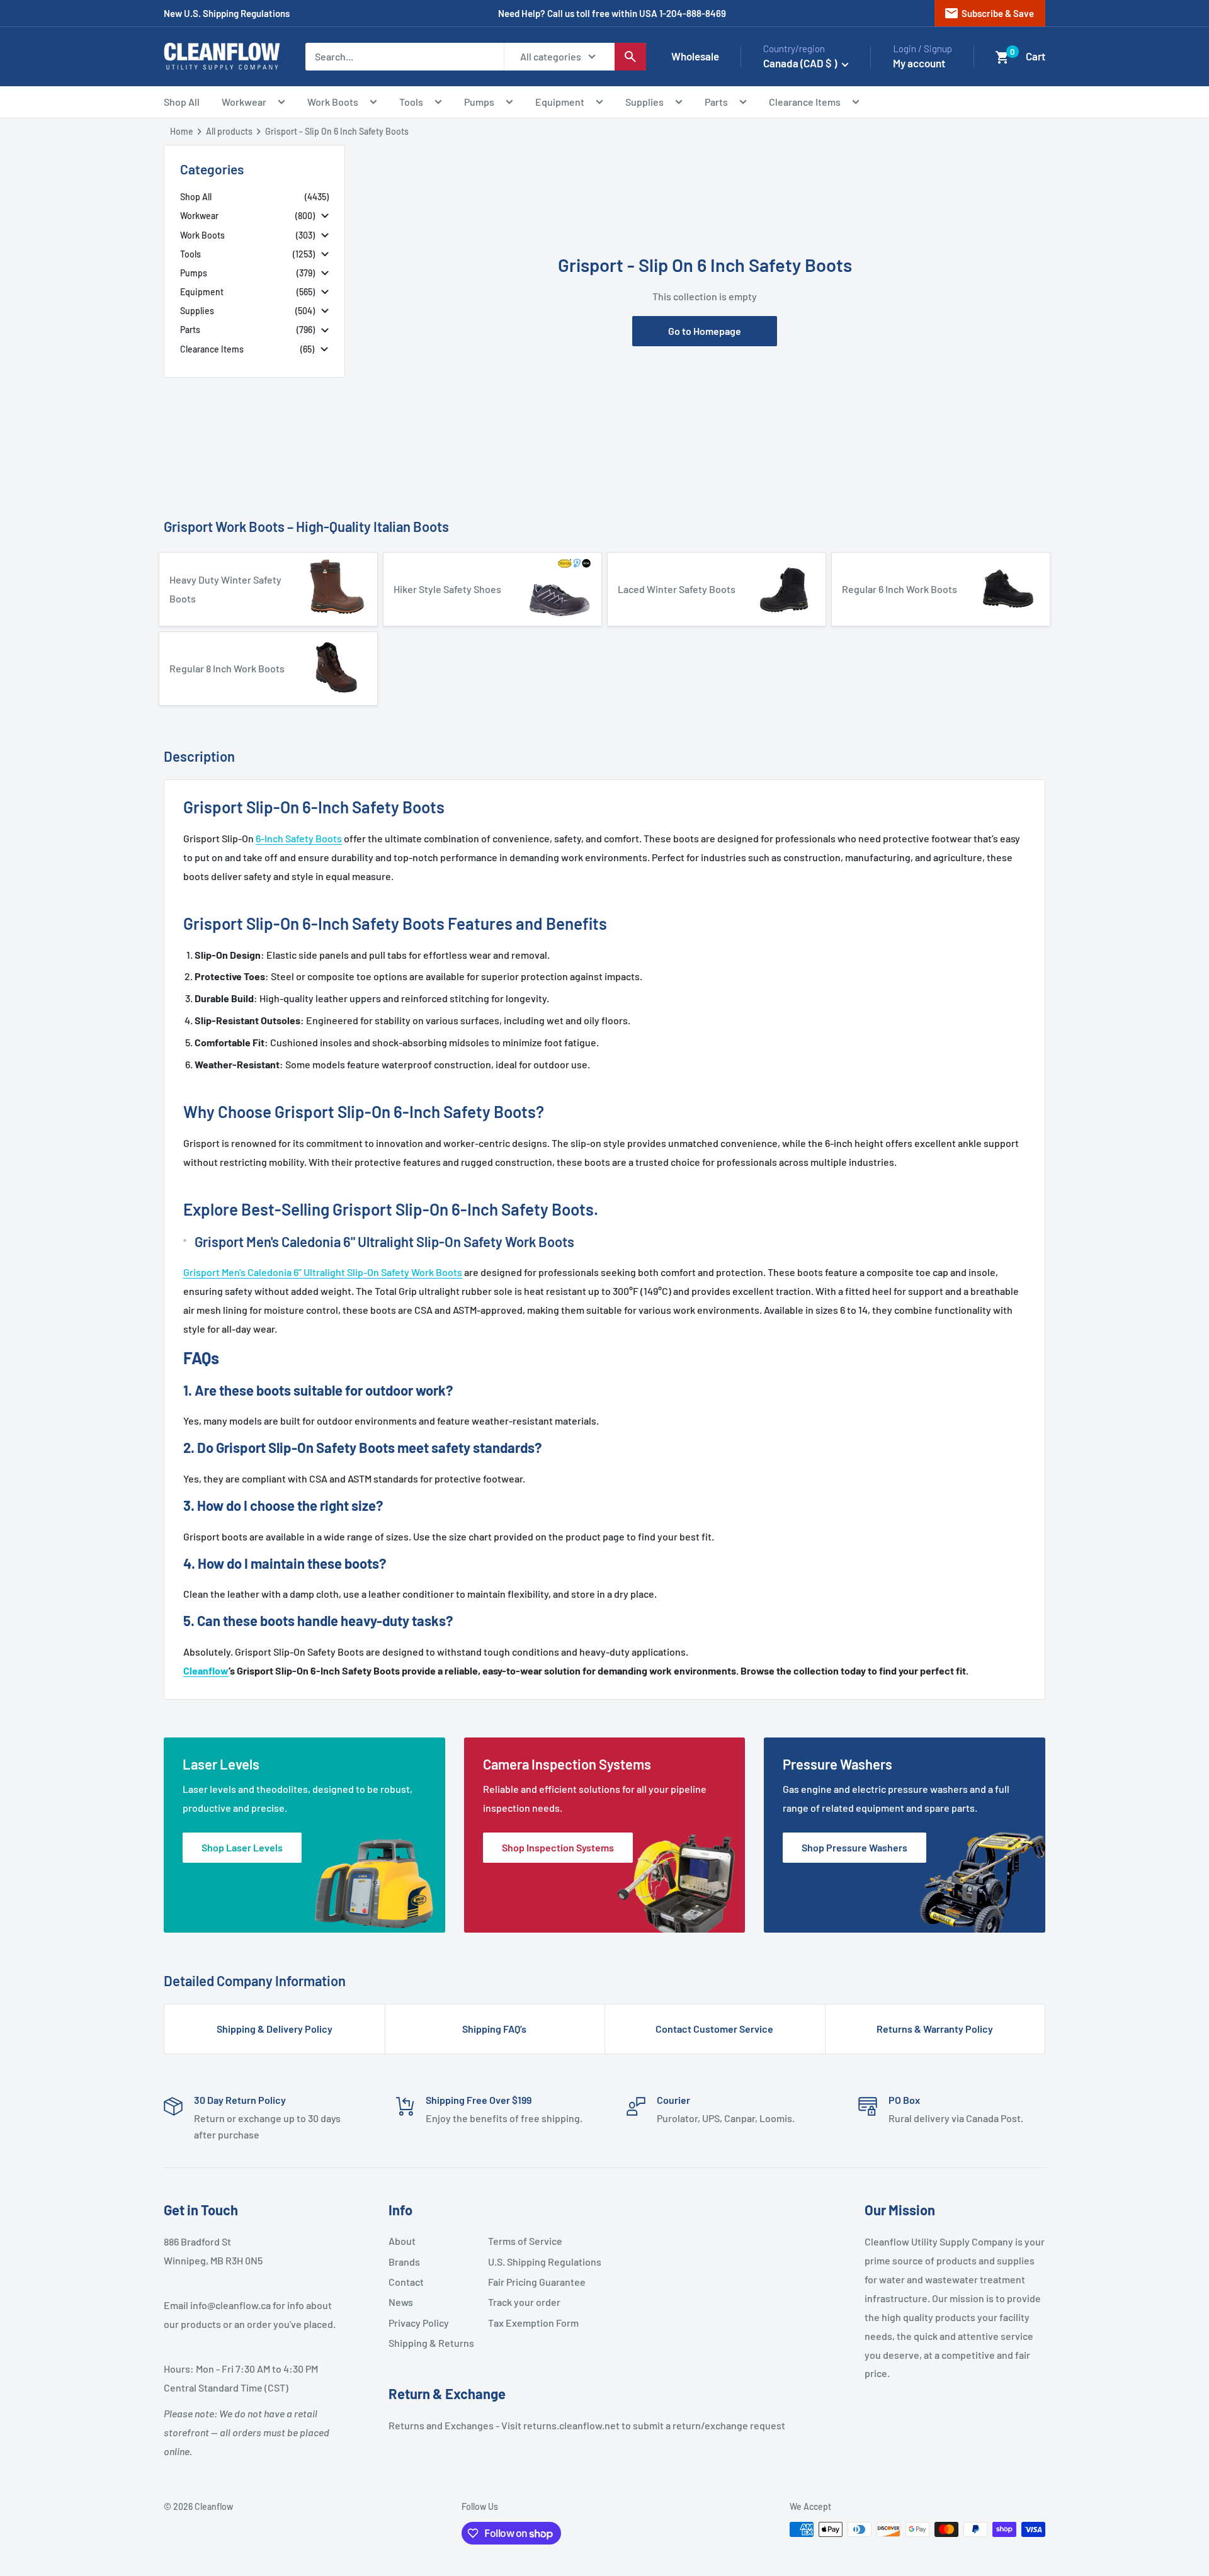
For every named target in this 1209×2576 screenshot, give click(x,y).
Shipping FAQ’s (494, 2029)
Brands (404, 2262)
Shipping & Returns (431, 2343)
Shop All (182, 102)
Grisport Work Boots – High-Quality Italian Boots (306, 526)
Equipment (560, 102)
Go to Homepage (705, 331)
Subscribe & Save (989, 13)
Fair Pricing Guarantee (533, 2282)
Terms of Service (525, 2241)
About (402, 2241)
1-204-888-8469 (693, 13)
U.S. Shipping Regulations (533, 2262)
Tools (411, 102)
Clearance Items (805, 102)
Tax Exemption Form (533, 2323)
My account (919, 63)
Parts (716, 102)
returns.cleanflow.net (571, 2425)
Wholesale (695, 56)
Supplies (644, 102)
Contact (406, 2282)
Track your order (524, 2302)
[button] (1002, 57)
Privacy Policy (419, 2323)
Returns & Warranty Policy (935, 2029)
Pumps (479, 102)
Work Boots (333, 102)
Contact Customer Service (714, 2029)
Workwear (244, 102)
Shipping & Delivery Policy (275, 2029)
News (401, 2302)
